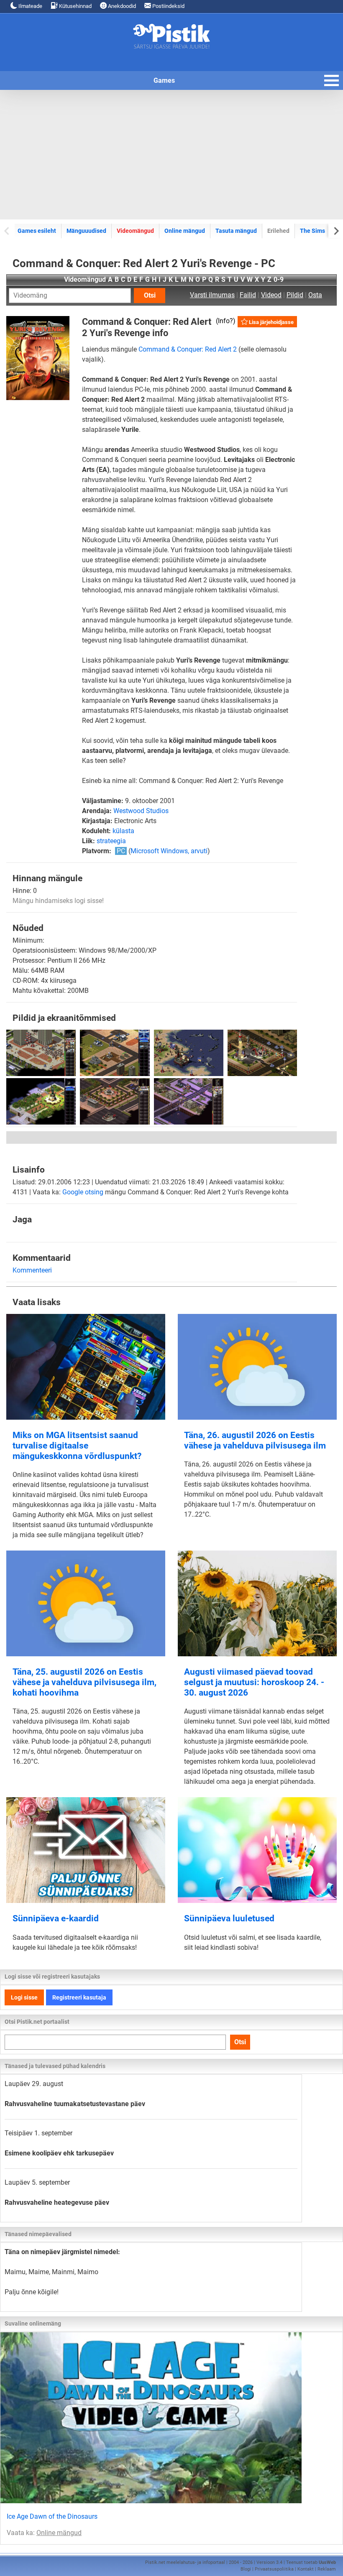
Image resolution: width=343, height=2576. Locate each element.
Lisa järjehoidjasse (271, 322)
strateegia (111, 841)
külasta (123, 831)
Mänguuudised (86, 231)
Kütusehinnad (75, 6)
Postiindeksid (168, 6)
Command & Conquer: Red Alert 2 (188, 349)
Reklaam (327, 2569)
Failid (248, 295)
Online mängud (185, 231)
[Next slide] (336, 231)
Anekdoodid (121, 6)
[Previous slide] (7, 231)
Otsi (150, 295)
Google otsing (83, 1192)
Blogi (246, 2569)
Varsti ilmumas (212, 295)
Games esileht (37, 231)
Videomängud (135, 231)
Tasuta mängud (236, 231)
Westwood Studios (141, 811)
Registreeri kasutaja (79, 1997)
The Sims (312, 231)
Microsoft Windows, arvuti (169, 851)
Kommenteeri (32, 1270)
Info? (225, 321)
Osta (315, 295)
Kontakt (306, 2569)
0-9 (279, 279)
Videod (271, 295)
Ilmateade (30, 6)
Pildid (295, 295)
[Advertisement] (171, 155)
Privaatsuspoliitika (274, 2569)
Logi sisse (24, 1997)
